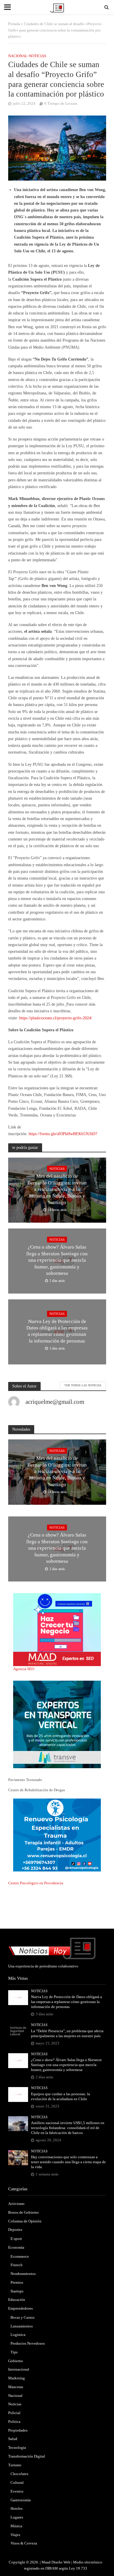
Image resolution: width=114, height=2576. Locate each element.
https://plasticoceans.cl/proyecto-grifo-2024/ (56, 1018)
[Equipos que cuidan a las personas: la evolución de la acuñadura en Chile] (18, 2094)
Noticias (38, 56)
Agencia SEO (24, 1669)
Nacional (18, 56)
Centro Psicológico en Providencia (36, 1883)
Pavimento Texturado (25, 1780)
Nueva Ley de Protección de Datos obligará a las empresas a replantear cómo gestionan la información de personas (57, 1331)
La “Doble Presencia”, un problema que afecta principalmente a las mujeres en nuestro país (67, 2034)
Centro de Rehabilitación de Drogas (37, 1790)
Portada (14, 24)
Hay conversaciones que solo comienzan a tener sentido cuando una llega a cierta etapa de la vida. (68, 2162)
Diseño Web (61, 2562)
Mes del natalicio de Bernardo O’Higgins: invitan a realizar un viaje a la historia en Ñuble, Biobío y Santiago (57, 1189)
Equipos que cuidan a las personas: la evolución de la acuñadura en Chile (61, 2097)
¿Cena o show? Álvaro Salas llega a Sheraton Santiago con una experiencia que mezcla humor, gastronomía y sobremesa (57, 1260)
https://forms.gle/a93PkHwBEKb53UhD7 (63, 1134)
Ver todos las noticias (83, 1385)
